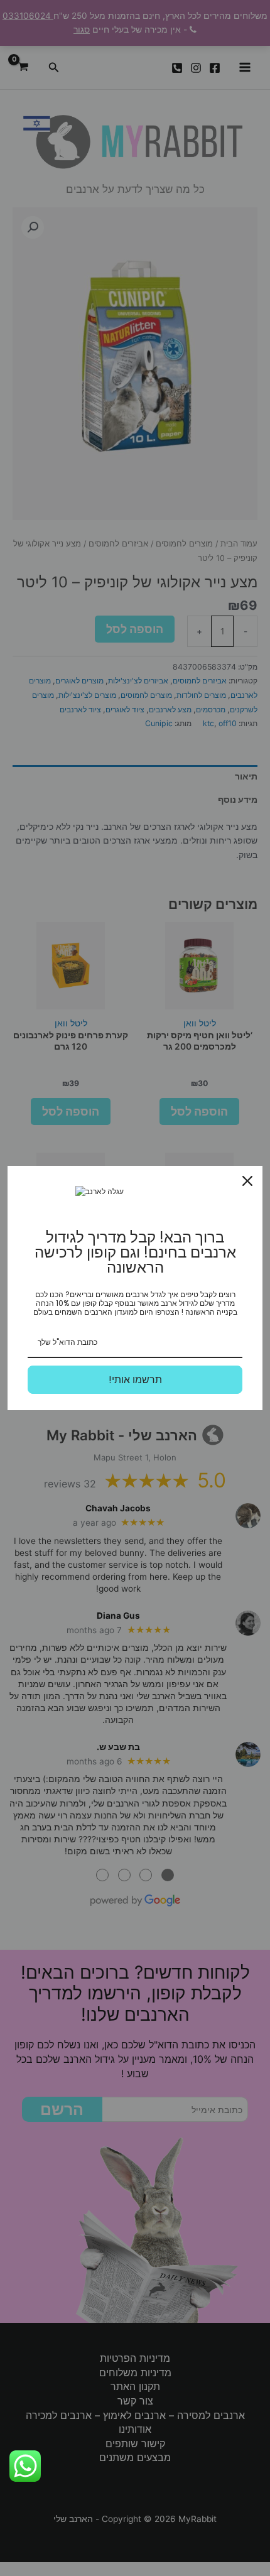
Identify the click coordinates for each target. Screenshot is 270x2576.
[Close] (247, 1181)
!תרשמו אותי (135, 1380)
